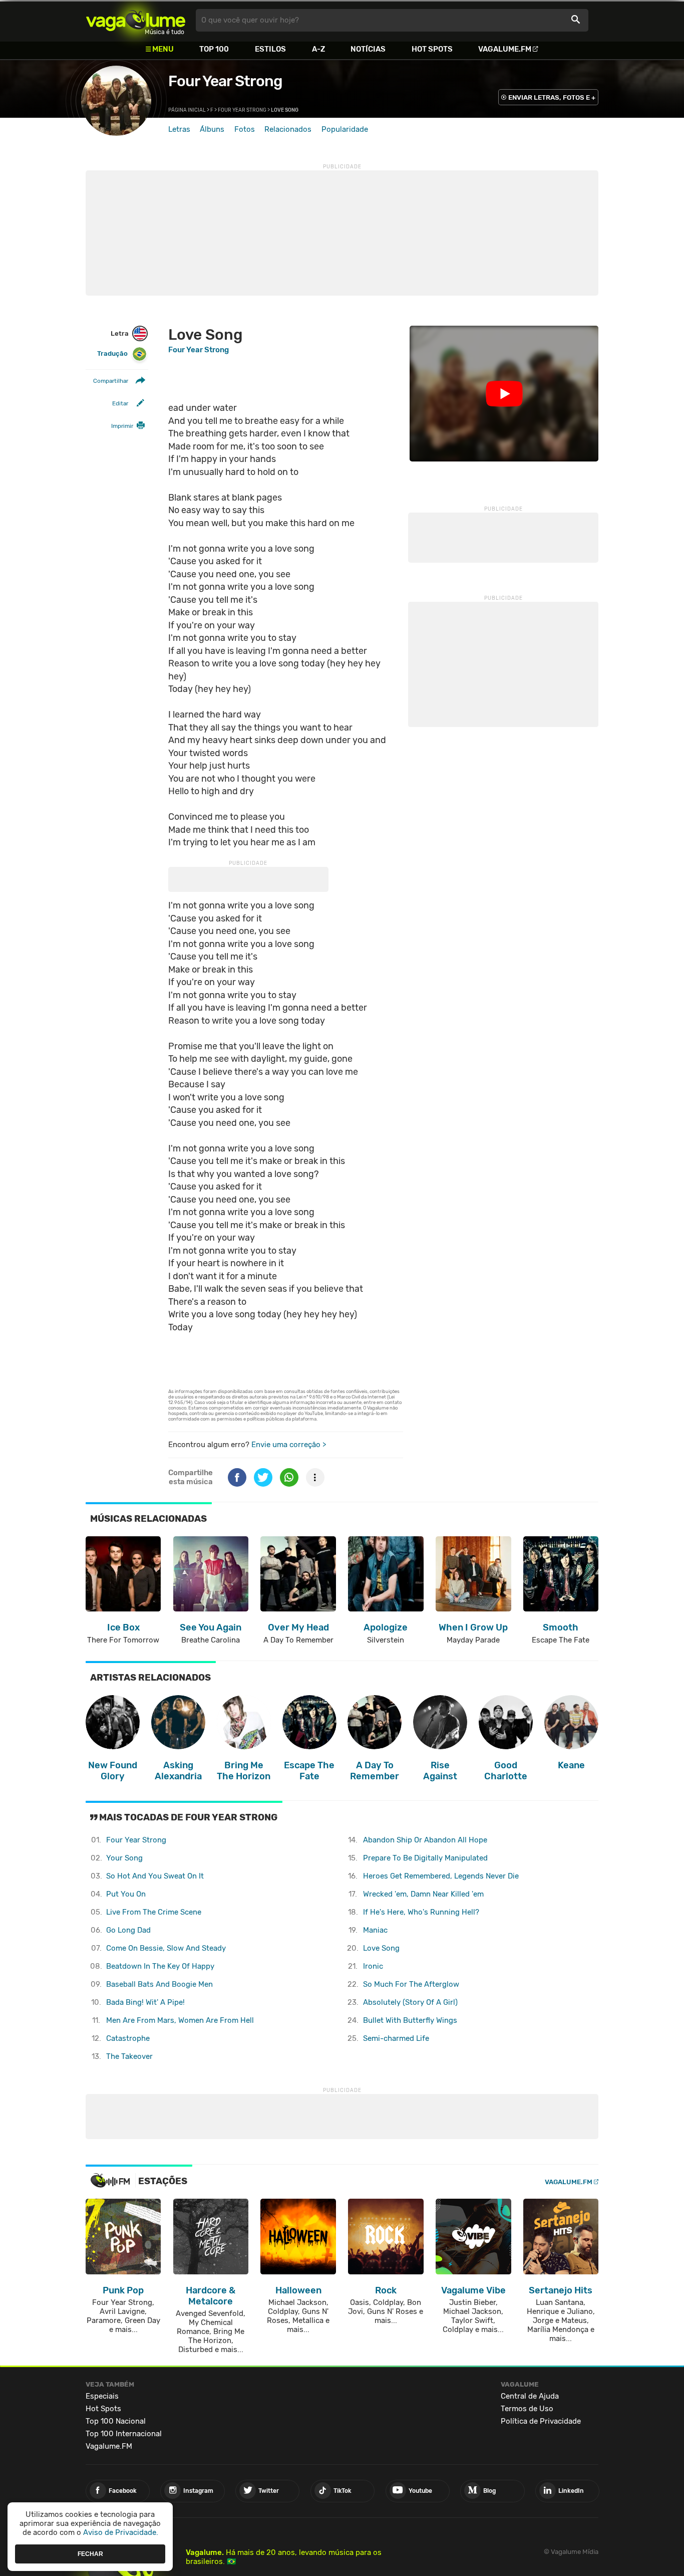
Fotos (245, 129)
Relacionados (288, 129)
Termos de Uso (527, 2409)
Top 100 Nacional (116, 2421)
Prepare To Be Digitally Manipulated (425, 1858)
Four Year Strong (225, 81)
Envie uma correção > (289, 1445)
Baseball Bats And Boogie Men (159, 1984)
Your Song (124, 1858)
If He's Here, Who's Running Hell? (421, 1912)
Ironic (373, 1966)
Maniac (375, 1930)
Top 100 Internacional (124, 2434)
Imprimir (122, 426)
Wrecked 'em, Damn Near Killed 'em (423, 1894)
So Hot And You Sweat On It (155, 1876)
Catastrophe (128, 2038)
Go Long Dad (128, 1930)
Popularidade (345, 129)
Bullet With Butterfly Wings (410, 2020)
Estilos (270, 49)
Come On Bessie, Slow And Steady (166, 1948)
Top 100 (214, 49)
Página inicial (187, 110)
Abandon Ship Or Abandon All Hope (425, 1840)
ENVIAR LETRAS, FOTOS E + (552, 97)
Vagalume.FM (505, 49)
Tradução (112, 354)
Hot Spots (432, 49)
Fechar (90, 2553)
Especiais (102, 2396)
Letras (179, 129)
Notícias (368, 49)
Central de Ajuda (530, 2396)
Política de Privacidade (541, 2421)
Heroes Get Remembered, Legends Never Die (441, 1876)
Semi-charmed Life (396, 2038)
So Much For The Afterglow (411, 1984)
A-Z (318, 49)
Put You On (126, 1894)
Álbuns (212, 129)
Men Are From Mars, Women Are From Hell (180, 2020)
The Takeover (129, 2056)
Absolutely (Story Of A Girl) (410, 2002)
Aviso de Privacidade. (121, 2532)
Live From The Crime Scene (154, 1912)
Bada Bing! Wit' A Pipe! (145, 2002)
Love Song (381, 1948)
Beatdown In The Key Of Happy (160, 1966)
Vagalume (136, 20)
